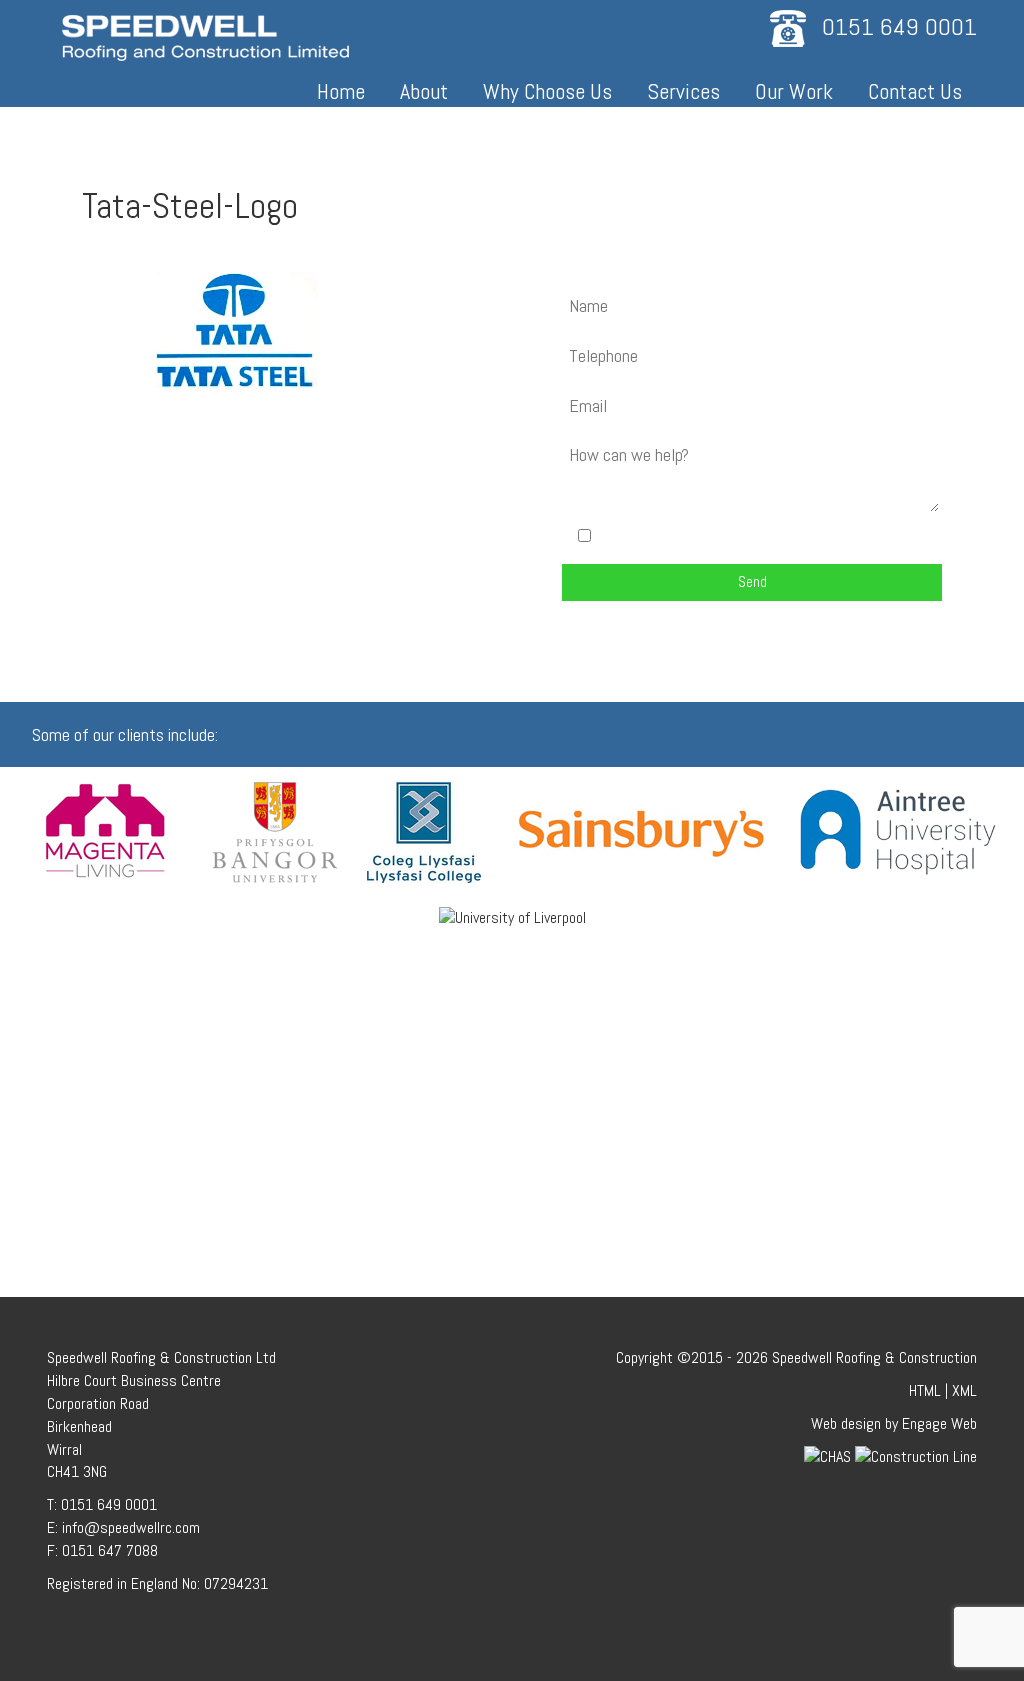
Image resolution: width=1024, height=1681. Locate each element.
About (424, 91)
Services (683, 91)
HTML (925, 1390)
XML (964, 1390)
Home (341, 91)
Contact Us (915, 91)
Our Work (794, 91)
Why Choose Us (547, 91)
